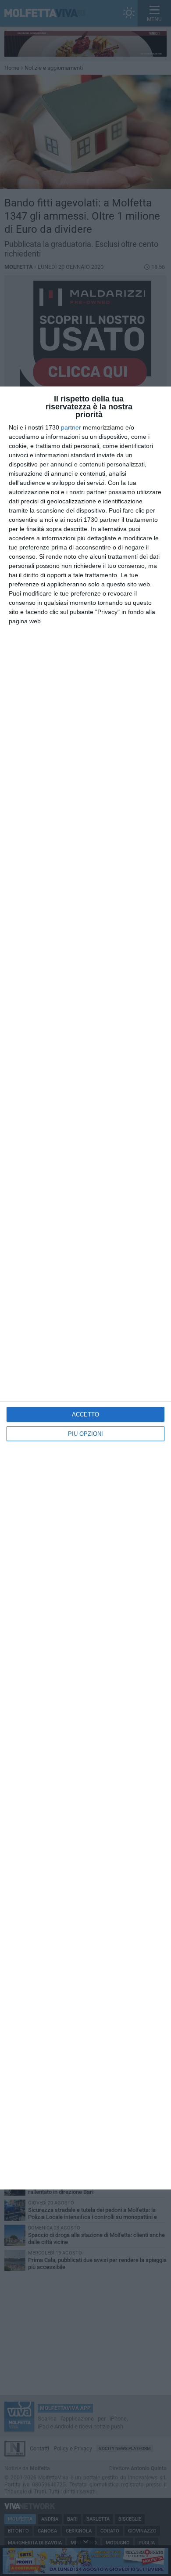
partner (71, 427)
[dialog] (85, 1288)
